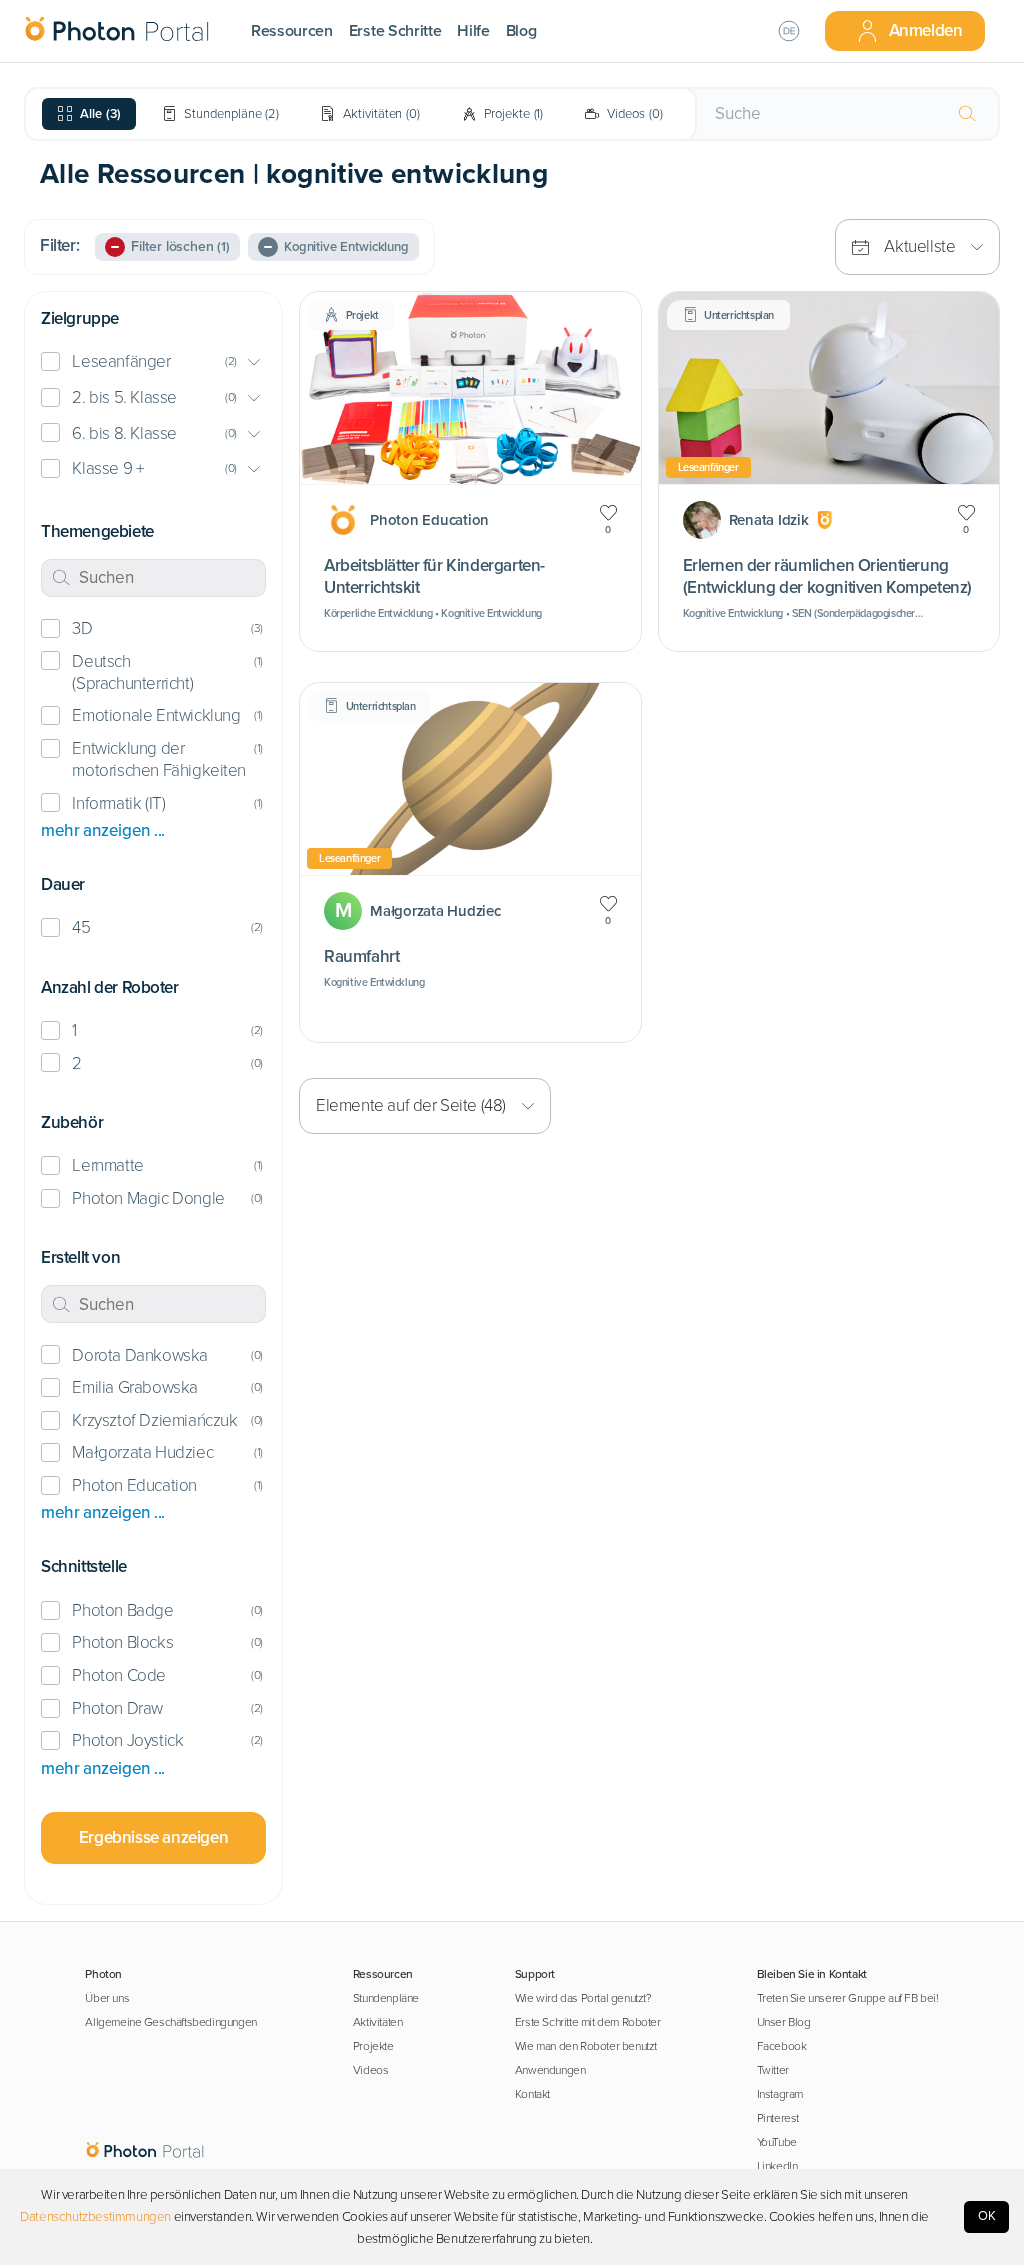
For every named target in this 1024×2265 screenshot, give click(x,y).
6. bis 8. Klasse (124, 433)
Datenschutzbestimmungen (95, 2217)
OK (987, 2216)
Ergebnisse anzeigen (153, 1837)
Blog (521, 31)
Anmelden (926, 30)
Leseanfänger (121, 361)
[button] (153, 362)
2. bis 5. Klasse (124, 397)
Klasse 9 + (107, 468)
